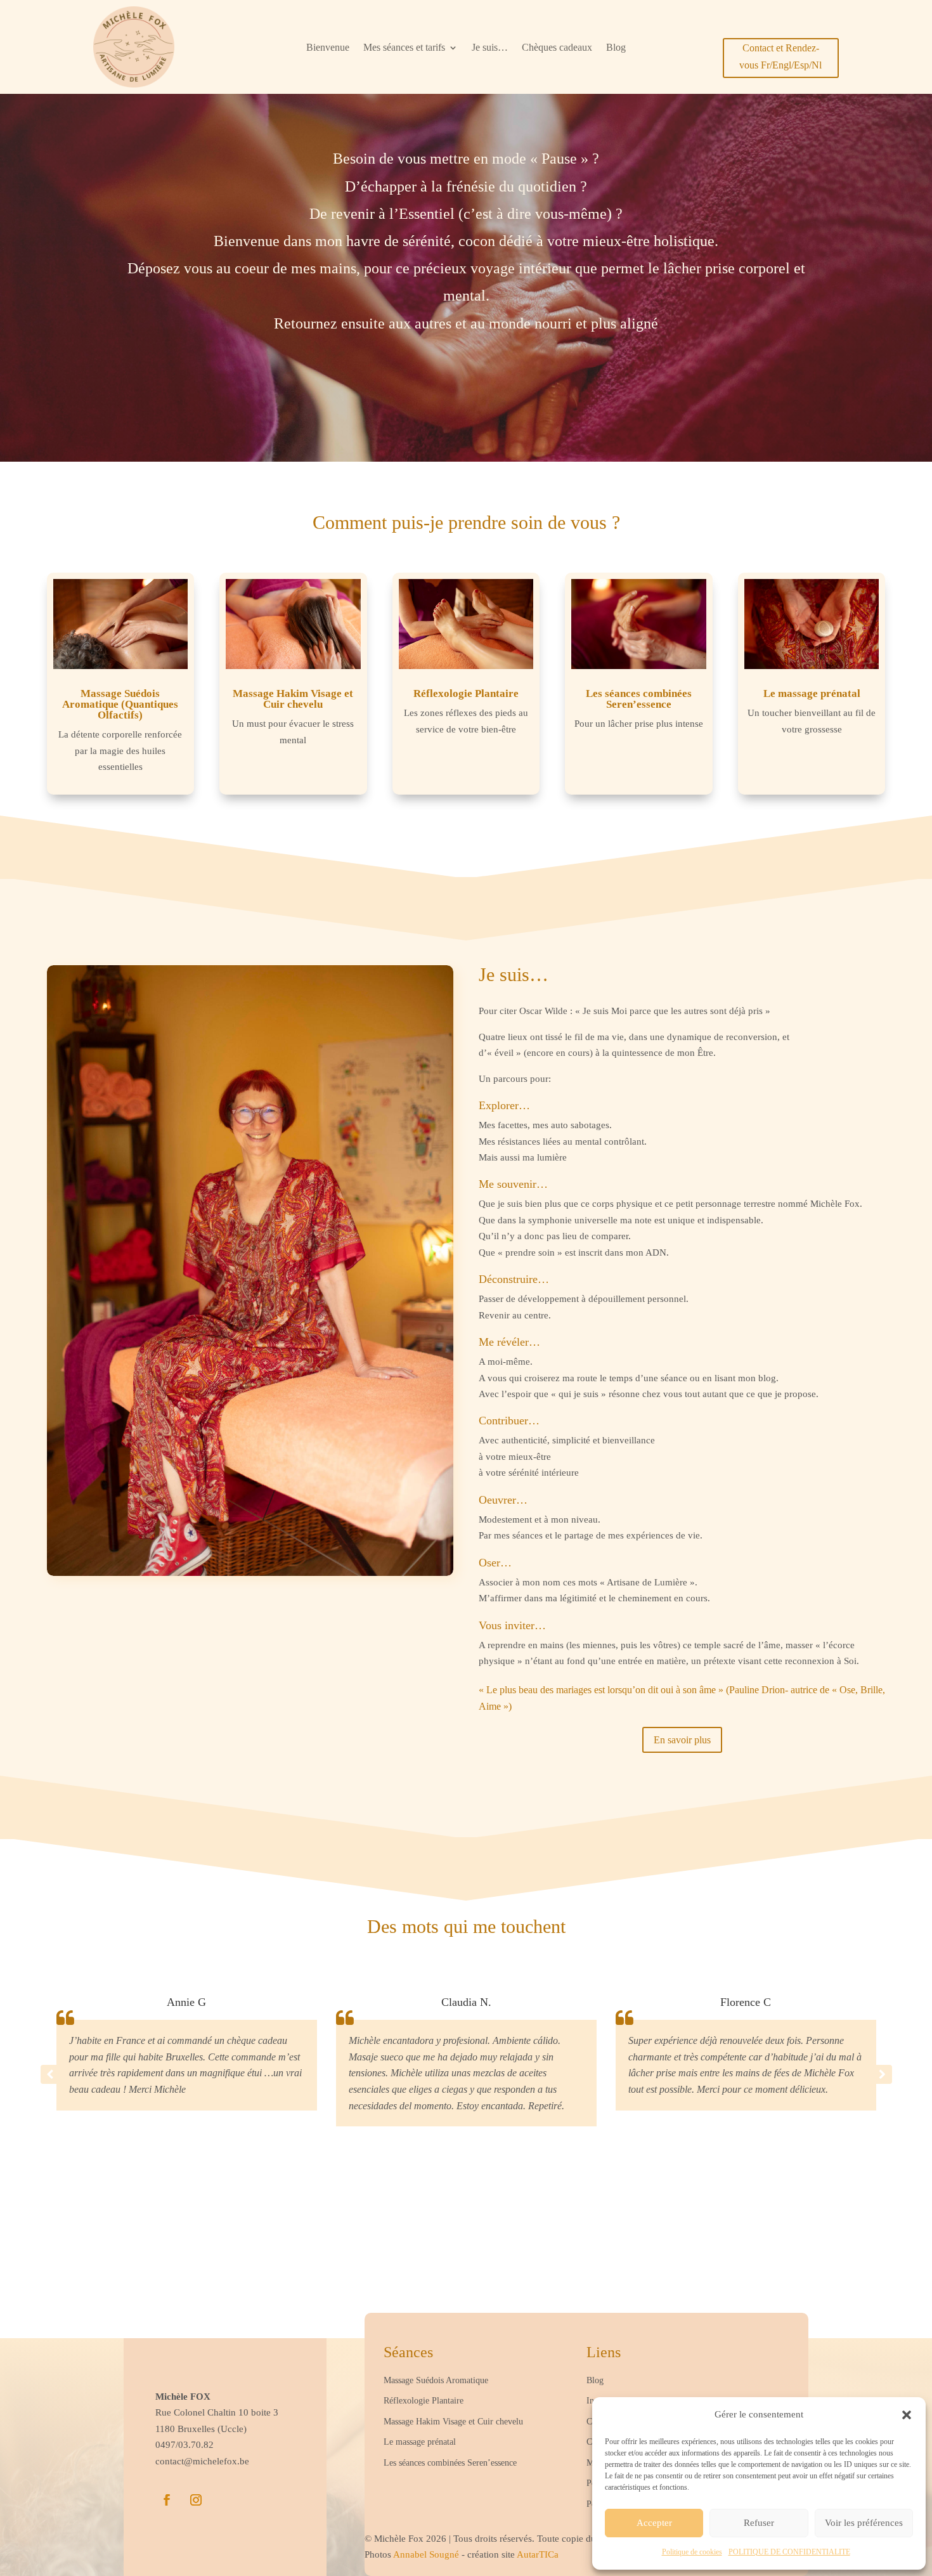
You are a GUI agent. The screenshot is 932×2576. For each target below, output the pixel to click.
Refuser (759, 2523)
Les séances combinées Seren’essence (639, 699)
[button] (907, 2415)
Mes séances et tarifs (404, 48)
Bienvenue (328, 48)
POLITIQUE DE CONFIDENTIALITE (789, 2552)
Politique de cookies (692, 2552)
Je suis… (490, 48)
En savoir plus (682, 1740)
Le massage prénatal (812, 693)
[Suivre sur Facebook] (167, 2500)
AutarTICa (538, 2554)
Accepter (654, 2523)
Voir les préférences (864, 2523)
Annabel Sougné (427, 2554)
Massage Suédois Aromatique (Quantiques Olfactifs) (120, 704)
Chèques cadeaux (557, 48)
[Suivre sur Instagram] (196, 2500)
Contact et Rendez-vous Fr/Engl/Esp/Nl (780, 56)
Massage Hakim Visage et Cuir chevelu (293, 699)
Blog (616, 48)
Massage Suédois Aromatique (436, 2380)
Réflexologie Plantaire (466, 693)
